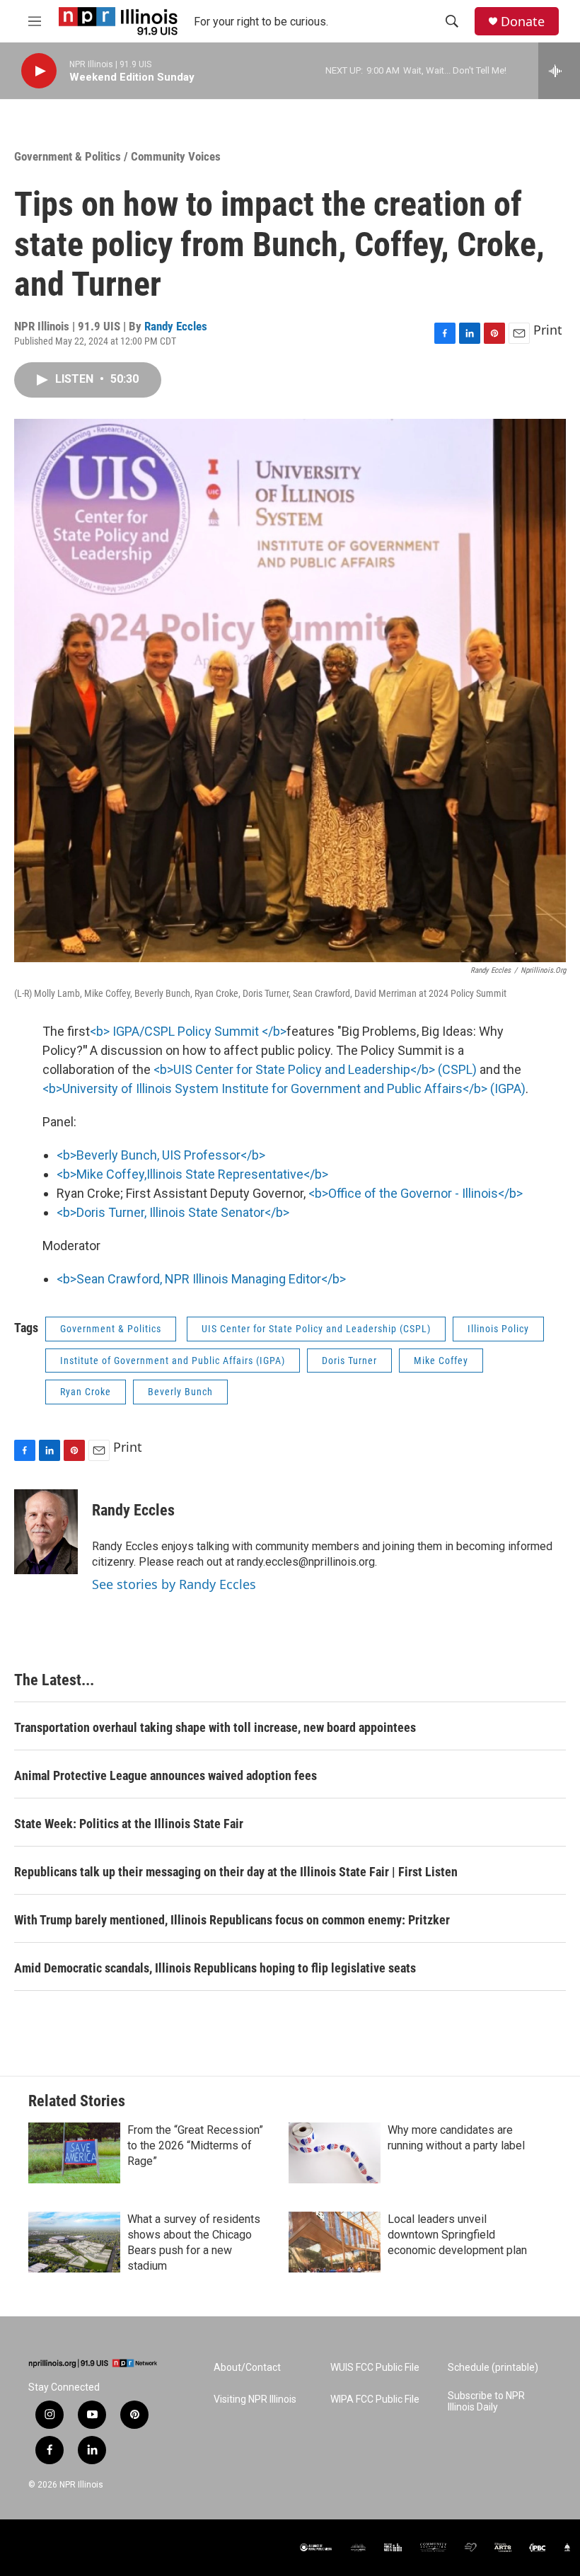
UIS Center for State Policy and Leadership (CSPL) (316, 1329)
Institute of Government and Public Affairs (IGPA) (173, 1361)
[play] (39, 71)
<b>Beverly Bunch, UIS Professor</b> (161, 1155)
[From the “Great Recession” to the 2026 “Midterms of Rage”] (74, 2153)
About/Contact (247, 2368)
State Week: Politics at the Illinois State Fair (129, 1824)
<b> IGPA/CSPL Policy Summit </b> (188, 1031)
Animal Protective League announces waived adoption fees (166, 1775)
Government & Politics (68, 156)
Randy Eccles (176, 326)
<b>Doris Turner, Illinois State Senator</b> (173, 1212)
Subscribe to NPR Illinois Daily (486, 2402)
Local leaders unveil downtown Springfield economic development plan (457, 2235)
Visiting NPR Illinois (255, 2399)
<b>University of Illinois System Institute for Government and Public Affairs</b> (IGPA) (284, 1088)
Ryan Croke (86, 1392)
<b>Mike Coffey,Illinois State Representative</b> (192, 1174)
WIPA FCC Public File (375, 2399)
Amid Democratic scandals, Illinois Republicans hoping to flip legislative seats (215, 1968)
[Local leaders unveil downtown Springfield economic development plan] (335, 2242)
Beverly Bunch (180, 1392)
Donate (523, 22)
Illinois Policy (498, 1329)
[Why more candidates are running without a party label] (335, 2153)
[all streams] (559, 71)
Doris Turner (349, 1361)
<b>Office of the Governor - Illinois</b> (416, 1193)
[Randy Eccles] (46, 1532)
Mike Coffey (441, 1361)
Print (548, 330)
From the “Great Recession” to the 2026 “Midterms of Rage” (195, 2145)
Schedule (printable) (493, 2368)
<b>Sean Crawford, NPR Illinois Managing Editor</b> (201, 1279)
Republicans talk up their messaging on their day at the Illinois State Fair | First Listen (236, 1872)
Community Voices (176, 156)
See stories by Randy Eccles (174, 1584)
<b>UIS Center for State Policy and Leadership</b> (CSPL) (315, 1069)
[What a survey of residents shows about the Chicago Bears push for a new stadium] (74, 2242)
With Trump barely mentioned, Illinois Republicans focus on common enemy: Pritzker (232, 1920)
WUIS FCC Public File (375, 2368)
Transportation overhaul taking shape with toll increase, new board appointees (215, 1727)
